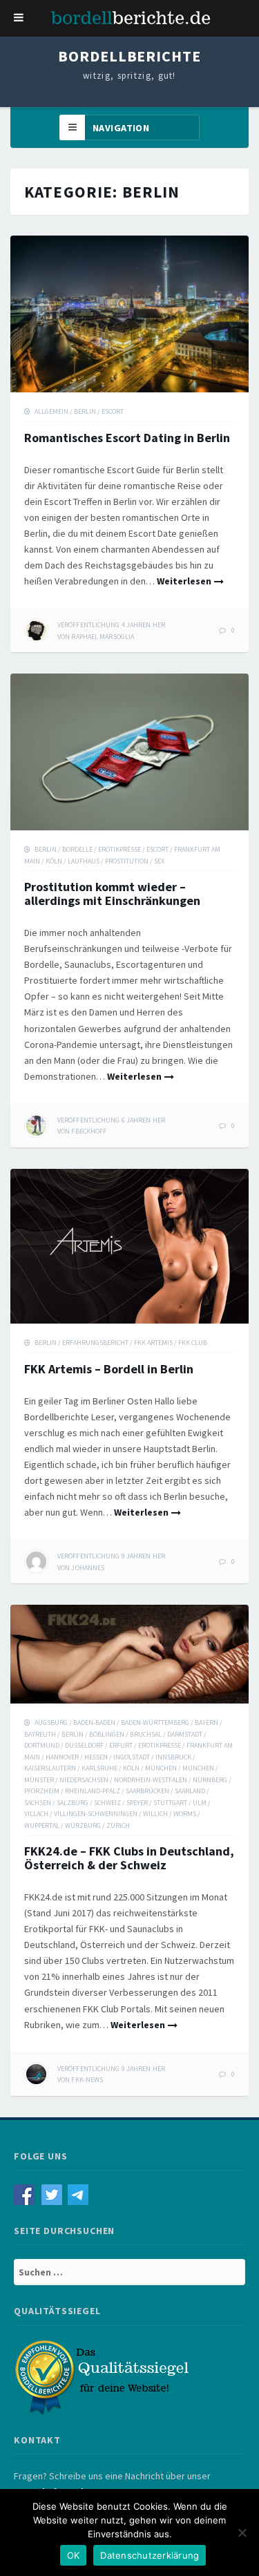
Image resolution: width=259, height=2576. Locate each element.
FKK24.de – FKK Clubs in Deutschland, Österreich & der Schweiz (129, 1858)
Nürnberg (210, 1780)
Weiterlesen (184, 581)
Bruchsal (146, 1734)
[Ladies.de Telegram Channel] (80, 2194)
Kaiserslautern (50, 1768)
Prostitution (127, 861)
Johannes (88, 1568)
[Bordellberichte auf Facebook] (28, 2194)
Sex (159, 861)
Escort (113, 411)
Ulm (200, 1803)
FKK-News (87, 2080)
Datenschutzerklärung (150, 2555)
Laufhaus (84, 861)
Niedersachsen (84, 1780)
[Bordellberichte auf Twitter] (55, 2194)
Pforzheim (42, 1791)
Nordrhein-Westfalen (151, 1780)
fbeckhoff (89, 1131)
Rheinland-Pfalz (93, 1791)
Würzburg (83, 1825)
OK (74, 2555)
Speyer (137, 1803)
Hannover (62, 1757)
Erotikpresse (119, 849)
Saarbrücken (147, 1791)
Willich (155, 1814)
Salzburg (73, 1803)
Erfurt (121, 1745)
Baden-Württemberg (155, 1723)
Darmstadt (185, 1734)
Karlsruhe (99, 1768)
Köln (54, 861)
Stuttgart (170, 1803)
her (111, 625)
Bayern (207, 1723)
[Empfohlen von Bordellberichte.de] (104, 2376)
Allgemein (51, 411)
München (161, 1768)
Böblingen (107, 1734)
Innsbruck (173, 1757)
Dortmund (42, 1745)
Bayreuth (40, 1734)
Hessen (96, 1757)
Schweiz (107, 1803)
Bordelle (77, 849)
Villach (36, 1814)
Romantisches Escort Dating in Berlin (127, 438)
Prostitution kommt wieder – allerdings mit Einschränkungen (112, 894)
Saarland (190, 1791)
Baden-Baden (94, 1723)
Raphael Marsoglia (103, 637)
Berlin (85, 411)
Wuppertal (42, 1825)
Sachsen (38, 1803)
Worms (185, 1814)
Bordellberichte (129, 56)
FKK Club (193, 1343)
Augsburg (51, 1723)
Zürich (118, 1825)
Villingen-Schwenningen (96, 1814)
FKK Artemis (153, 1343)
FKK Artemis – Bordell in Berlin (109, 1369)
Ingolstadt (132, 1757)
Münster (39, 1780)
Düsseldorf (84, 1745)
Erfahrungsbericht (95, 1343)
